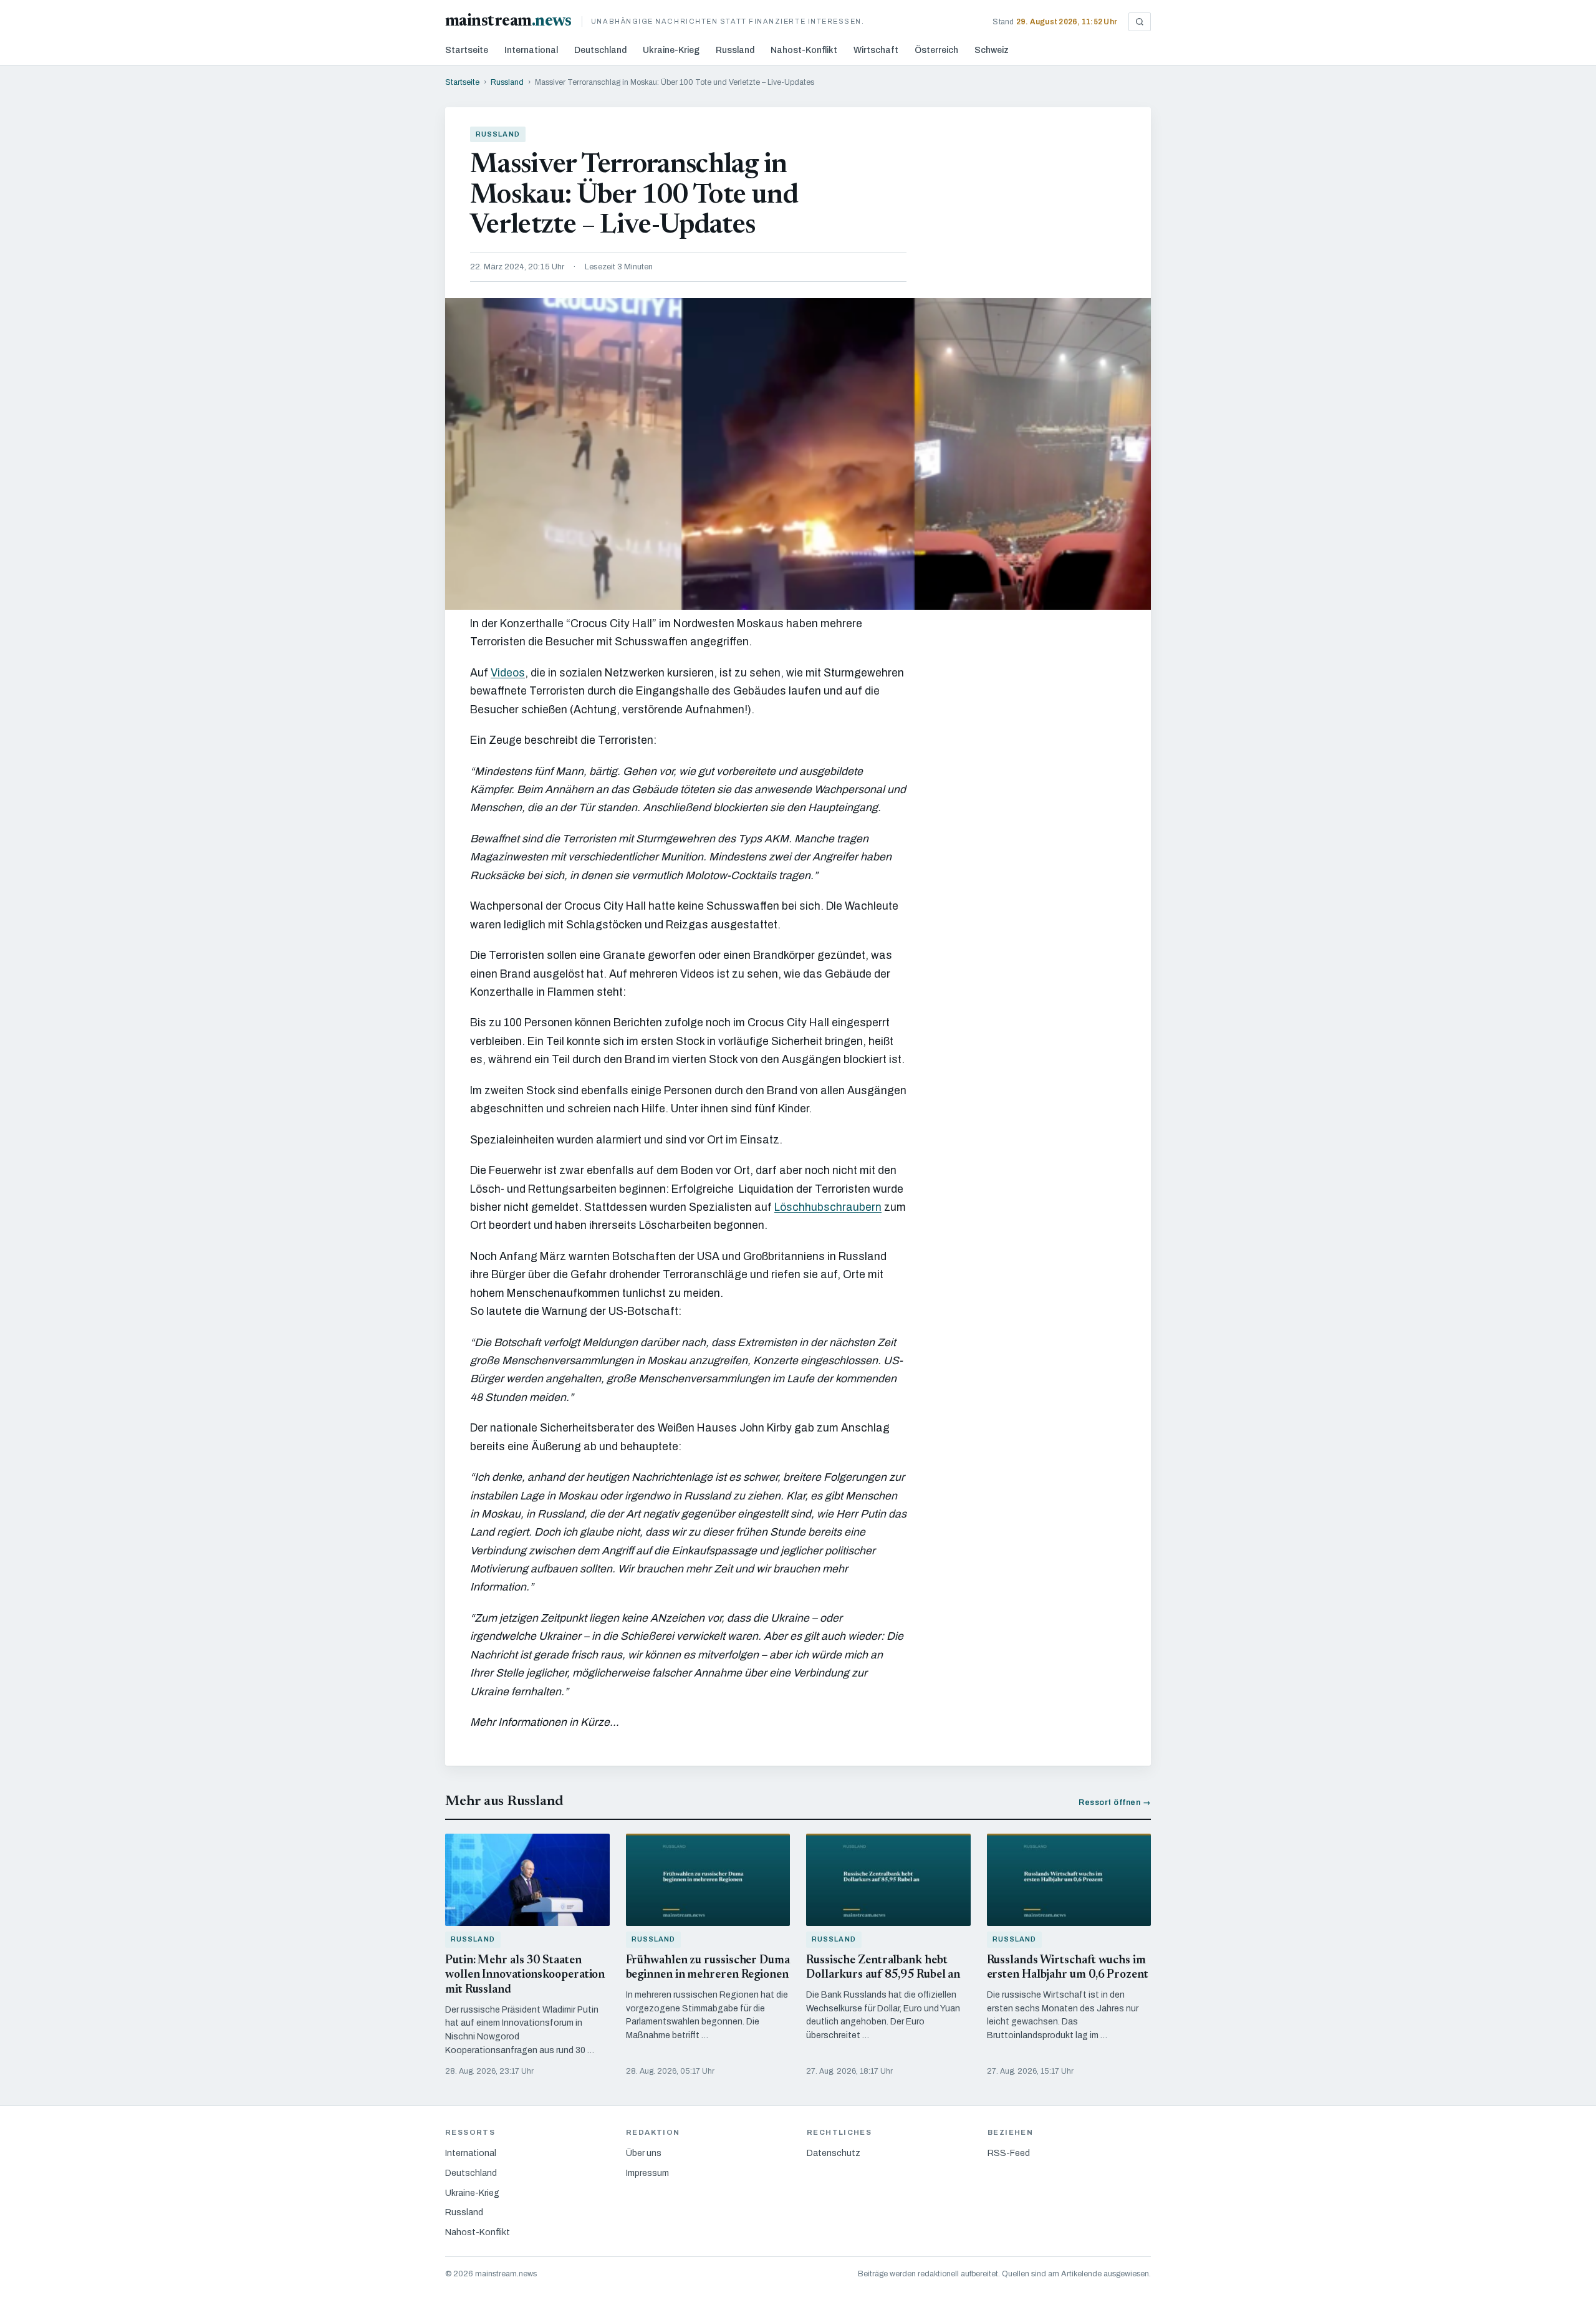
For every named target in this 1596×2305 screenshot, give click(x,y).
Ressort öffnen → (1115, 1802)
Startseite (467, 50)
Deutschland (600, 50)
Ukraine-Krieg (671, 50)
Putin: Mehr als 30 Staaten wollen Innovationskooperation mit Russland (525, 1975)
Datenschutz (834, 2153)
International (531, 50)
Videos (508, 673)
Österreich (936, 50)
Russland (735, 50)
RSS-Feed (1009, 2153)
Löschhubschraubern (828, 1207)
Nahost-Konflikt (804, 50)
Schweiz (992, 50)
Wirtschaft (876, 50)
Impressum (647, 2173)
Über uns (644, 2153)
